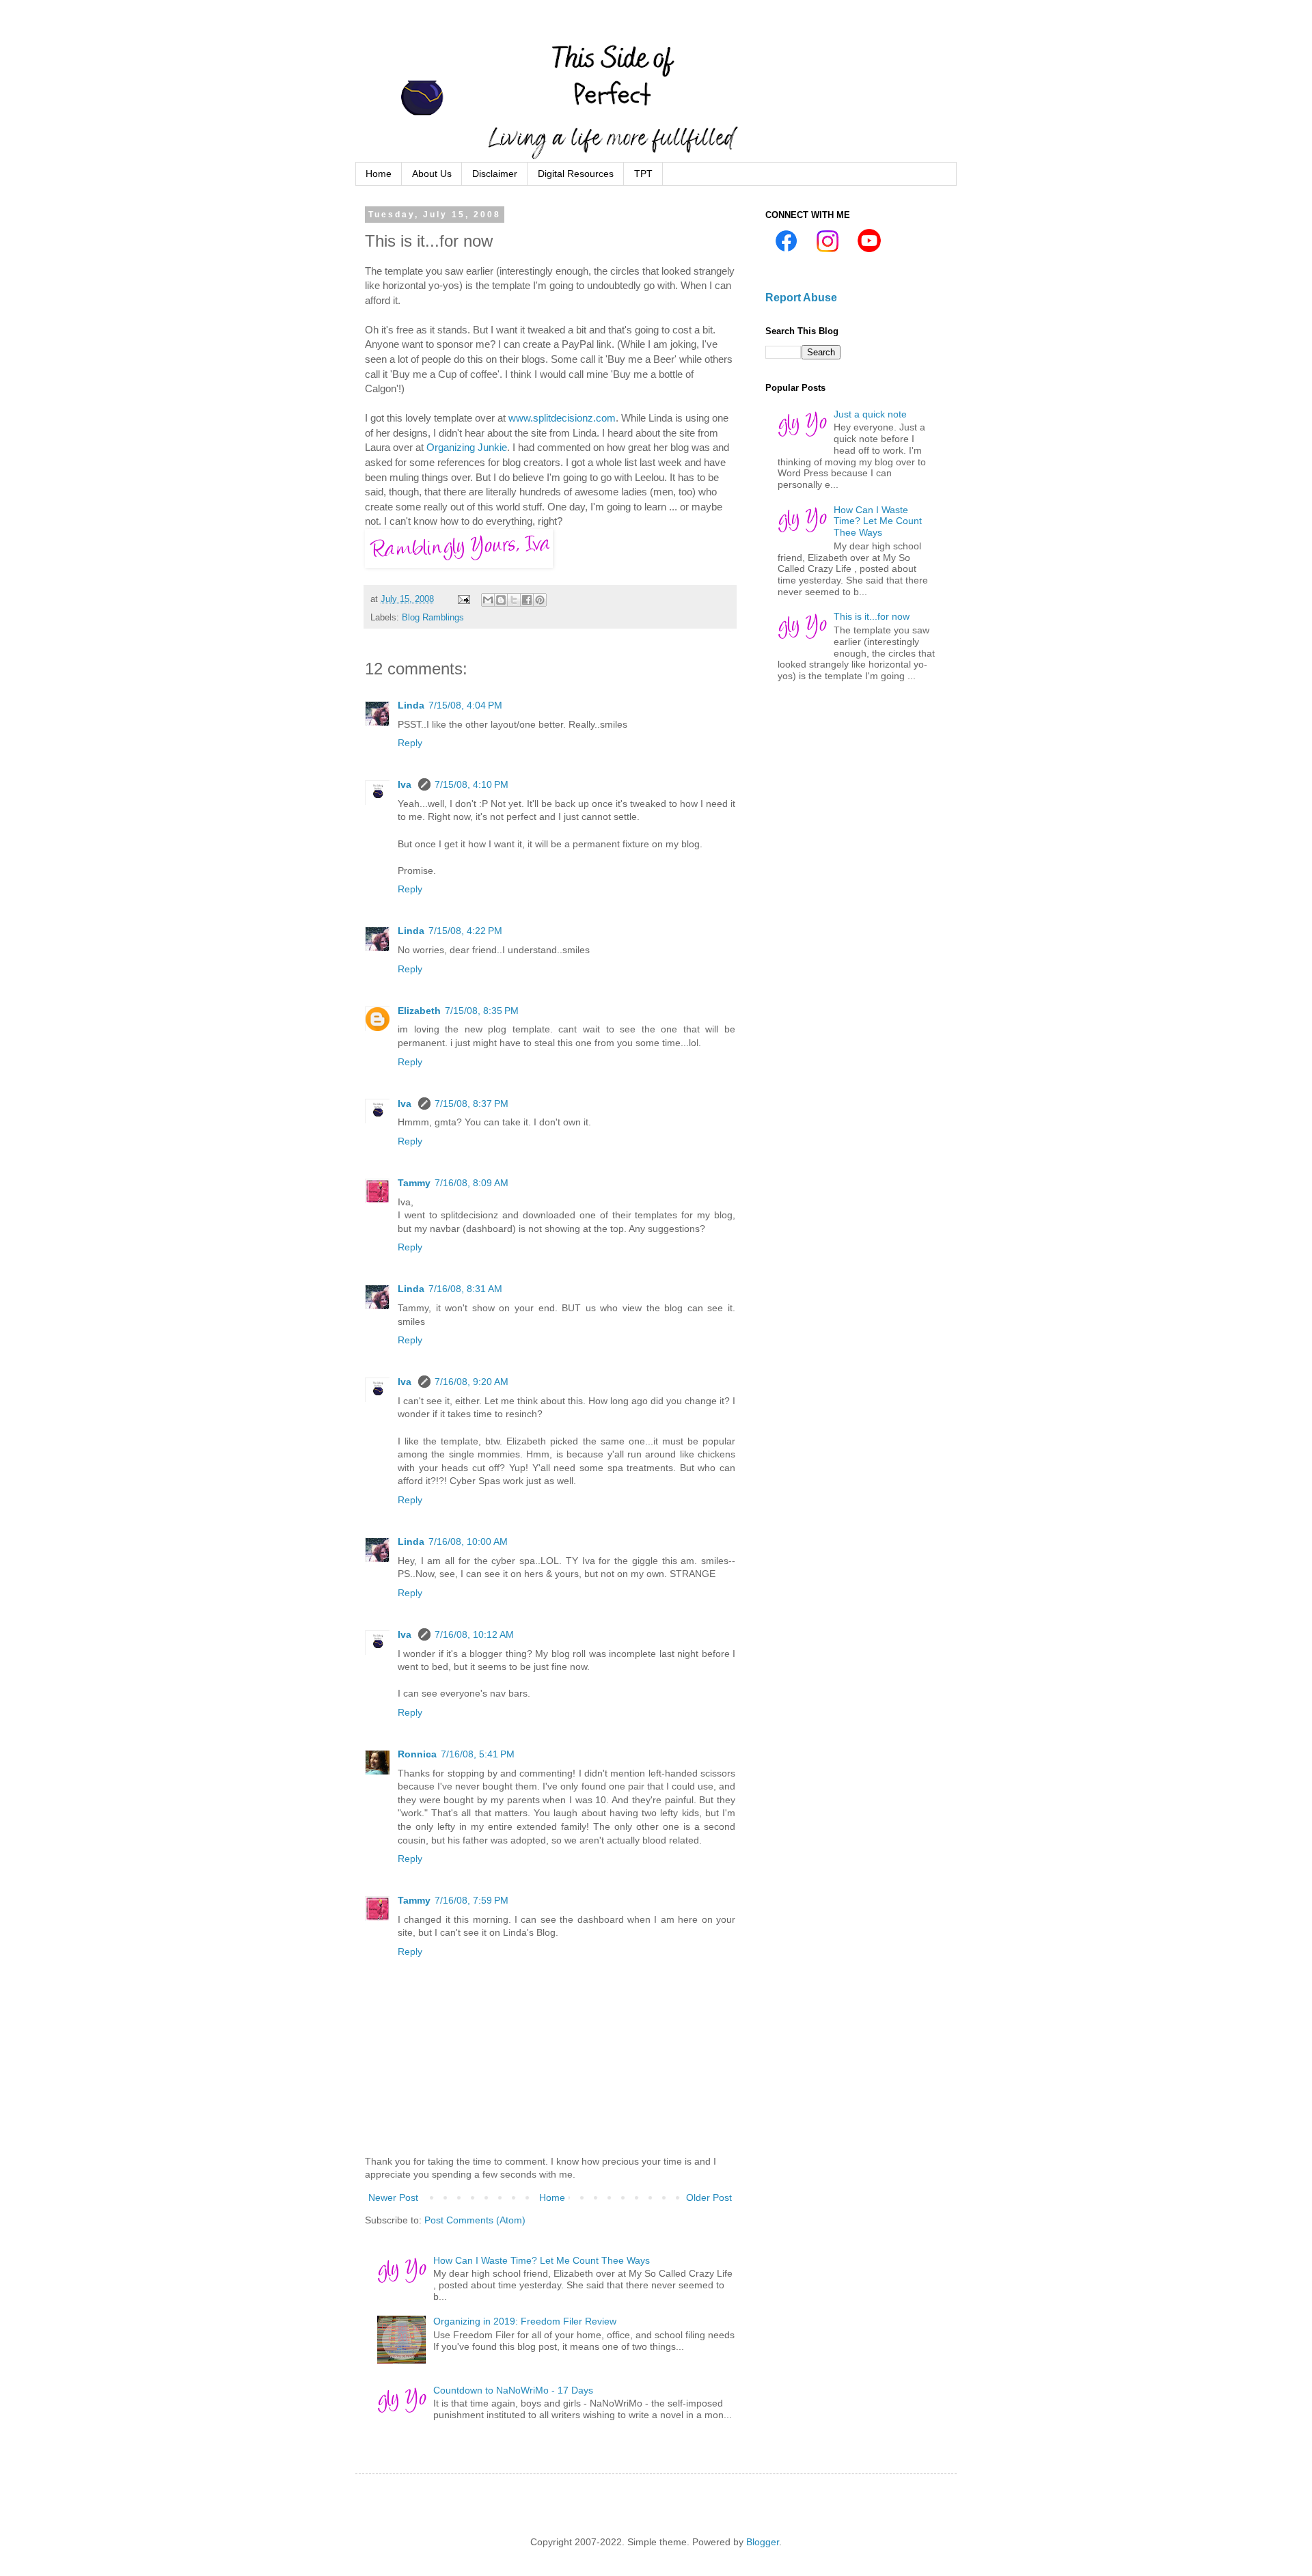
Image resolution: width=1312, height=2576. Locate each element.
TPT (643, 174)
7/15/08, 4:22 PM (465, 931)
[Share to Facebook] (527, 600)
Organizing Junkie (467, 447)
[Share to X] (514, 600)
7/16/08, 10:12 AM (474, 1634)
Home (379, 174)
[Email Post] (463, 599)
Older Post (709, 2197)
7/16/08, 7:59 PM (471, 1900)
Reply (410, 743)
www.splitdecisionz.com (562, 418)
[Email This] (488, 600)
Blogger (763, 2542)
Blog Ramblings (433, 618)
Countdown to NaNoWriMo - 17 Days (513, 2390)
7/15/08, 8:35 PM (482, 1011)
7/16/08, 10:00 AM (468, 1542)
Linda (411, 705)
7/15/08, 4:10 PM (471, 784)
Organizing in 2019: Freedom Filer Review (525, 2321)
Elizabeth (419, 1011)
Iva (406, 784)
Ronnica (417, 1754)
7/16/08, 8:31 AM (465, 1289)
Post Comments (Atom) (475, 2220)
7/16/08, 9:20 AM (471, 1382)
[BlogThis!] (501, 600)
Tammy (414, 1183)
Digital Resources (576, 174)
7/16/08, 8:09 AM (471, 1183)
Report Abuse (801, 297)
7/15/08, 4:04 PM (465, 705)
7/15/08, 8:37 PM (471, 1104)
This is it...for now (872, 616)
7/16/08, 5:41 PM (478, 1754)
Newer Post (393, 2197)
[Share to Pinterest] (540, 600)
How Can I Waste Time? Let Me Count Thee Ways (542, 2260)
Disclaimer (495, 174)
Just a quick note (870, 414)
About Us (432, 174)
